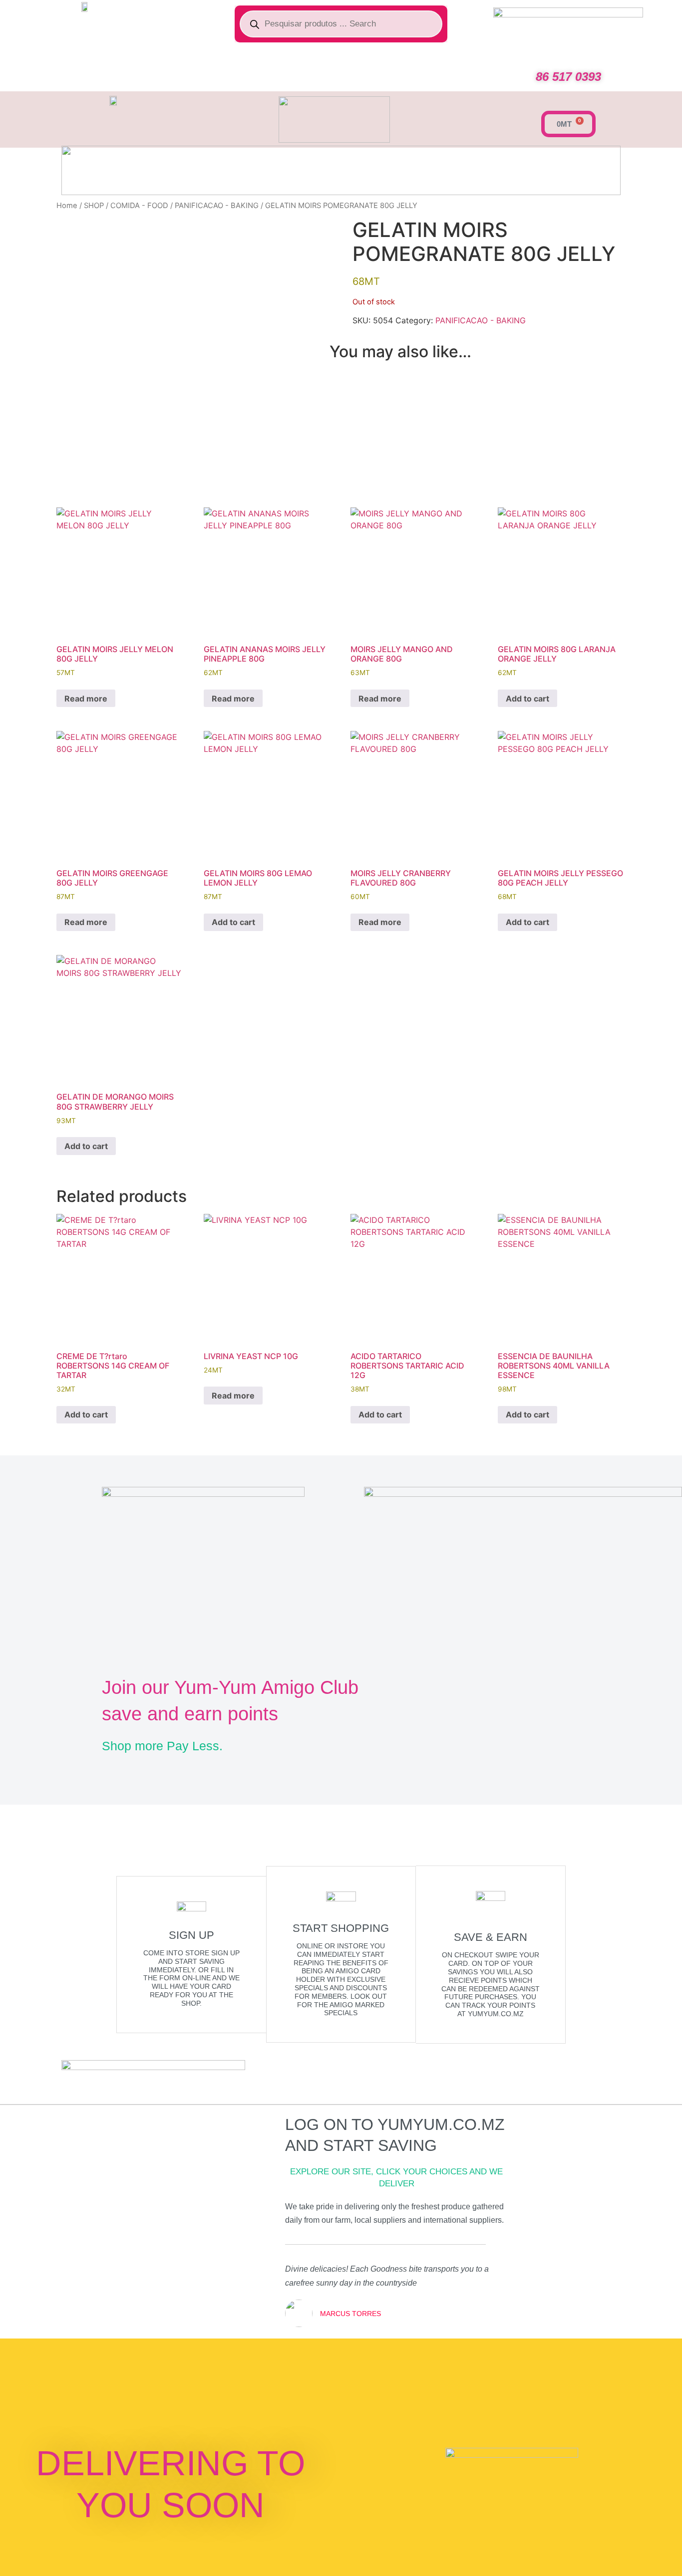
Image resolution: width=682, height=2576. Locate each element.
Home (67, 206)
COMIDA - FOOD (139, 206)
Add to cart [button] (527, 699)
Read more (86, 699)
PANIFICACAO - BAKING (217, 206)
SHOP (94, 206)
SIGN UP (191, 1935)
